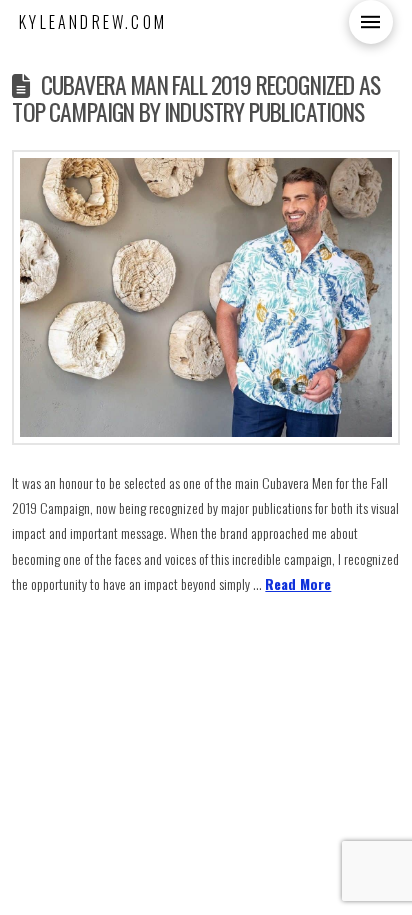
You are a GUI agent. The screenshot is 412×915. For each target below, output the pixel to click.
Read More (298, 583)
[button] (371, 22)
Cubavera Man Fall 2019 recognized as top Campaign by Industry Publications (195, 98)
